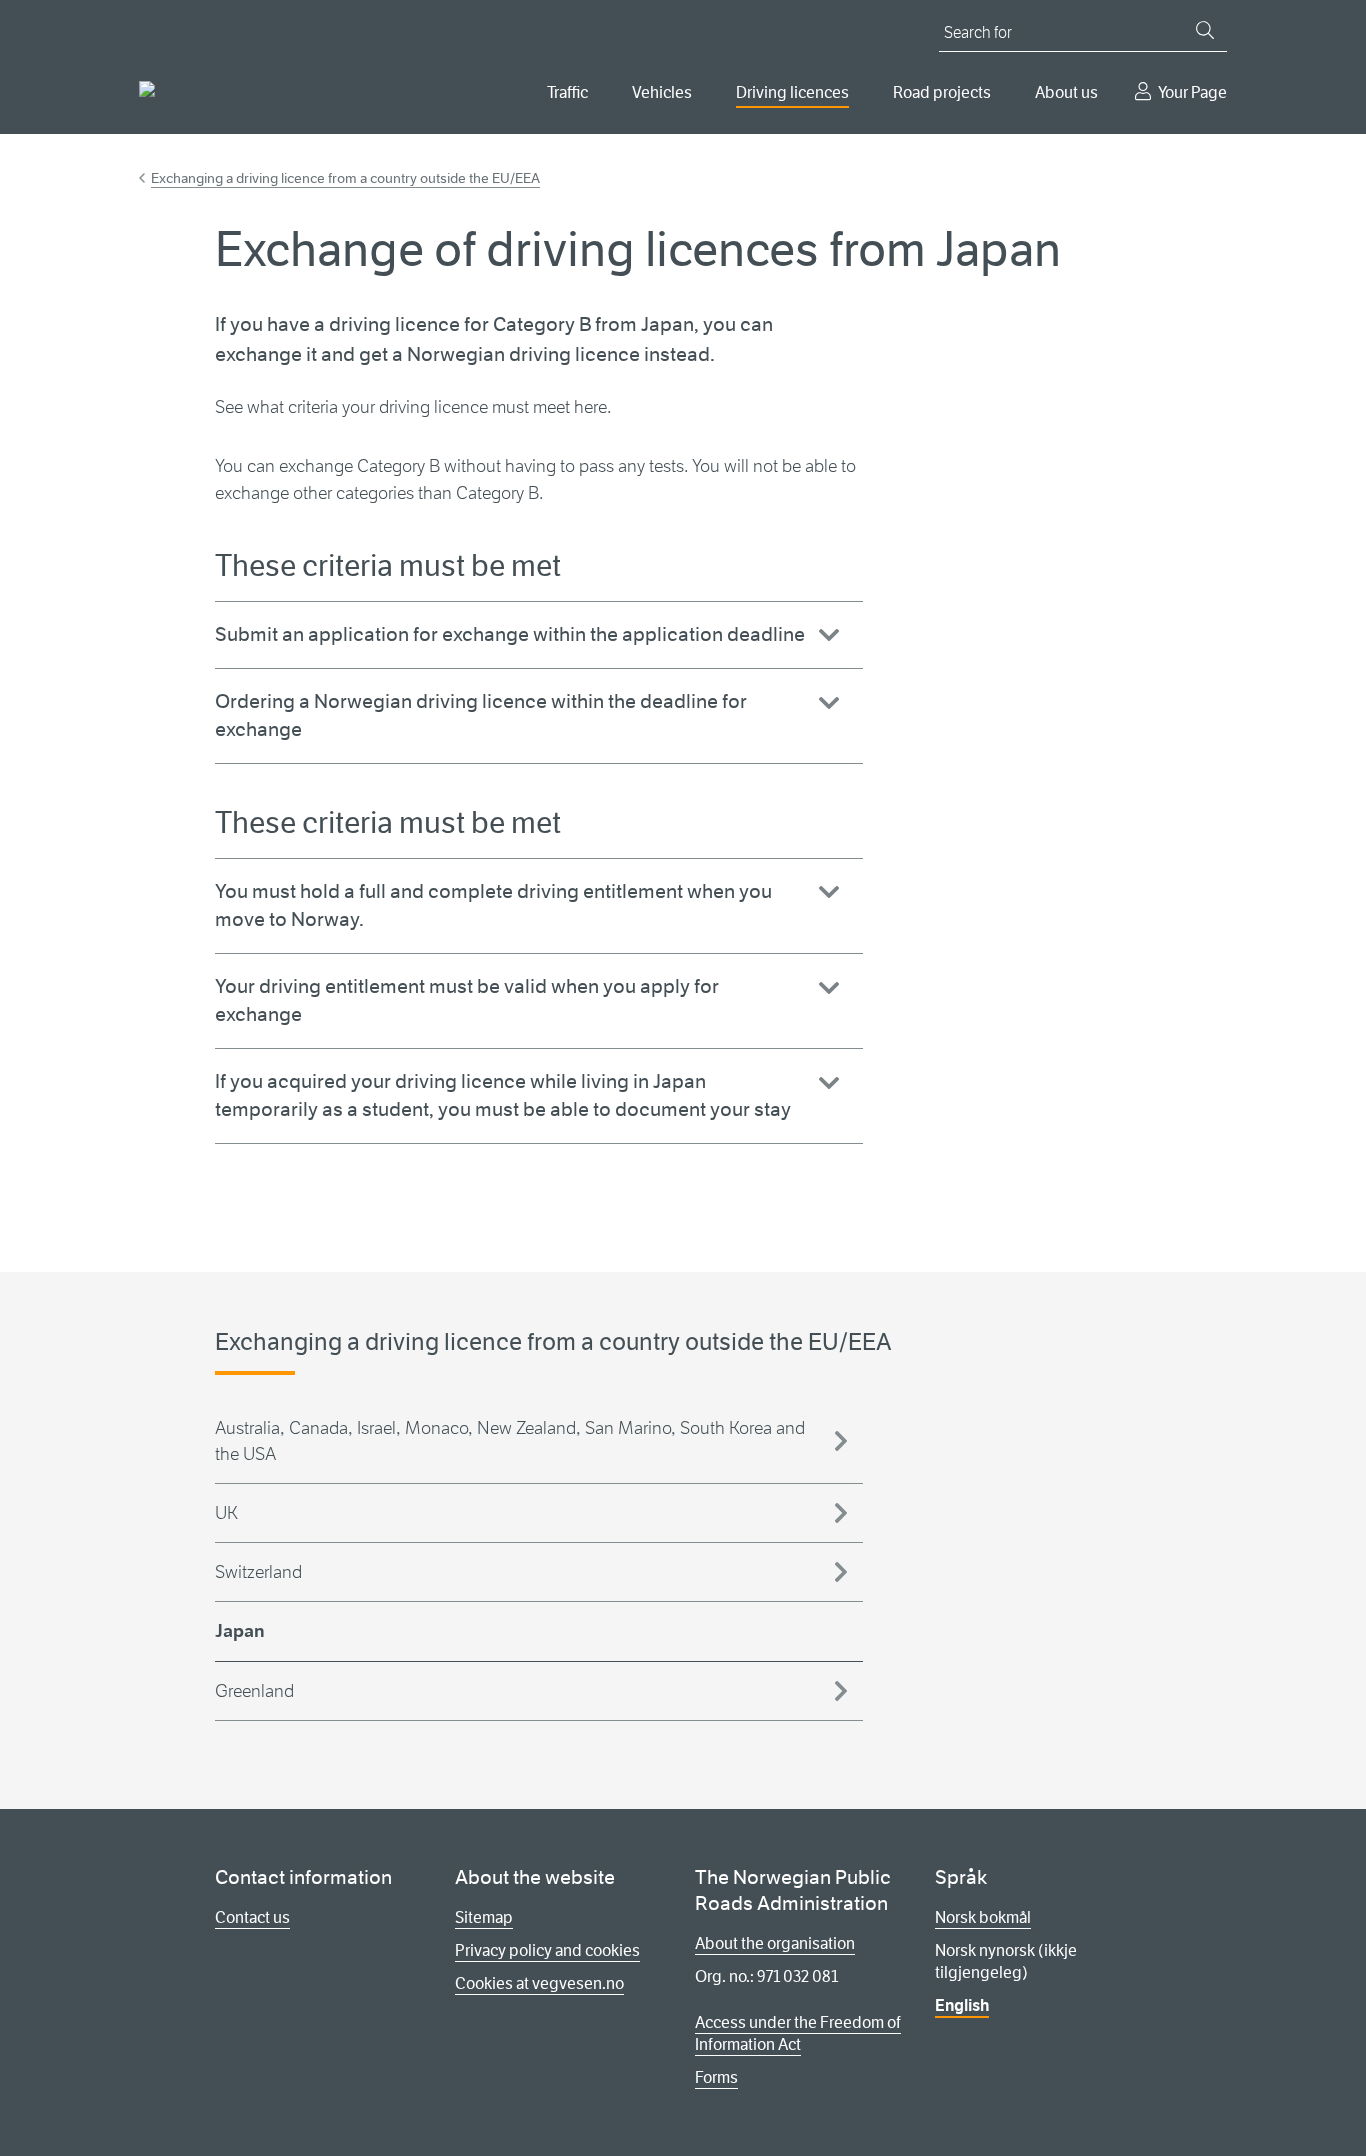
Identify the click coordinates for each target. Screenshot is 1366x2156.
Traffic (567, 92)
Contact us (252, 1917)
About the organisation (775, 1943)
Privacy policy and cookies (547, 1950)
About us (1066, 92)
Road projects (942, 92)
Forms (716, 2077)
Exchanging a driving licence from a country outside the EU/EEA (345, 178)
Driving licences (792, 92)
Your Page (1192, 92)
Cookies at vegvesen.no (539, 1983)
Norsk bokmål (983, 1917)
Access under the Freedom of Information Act (798, 2033)
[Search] (1205, 30)
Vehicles (662, 92)
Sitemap (484, 1917)
